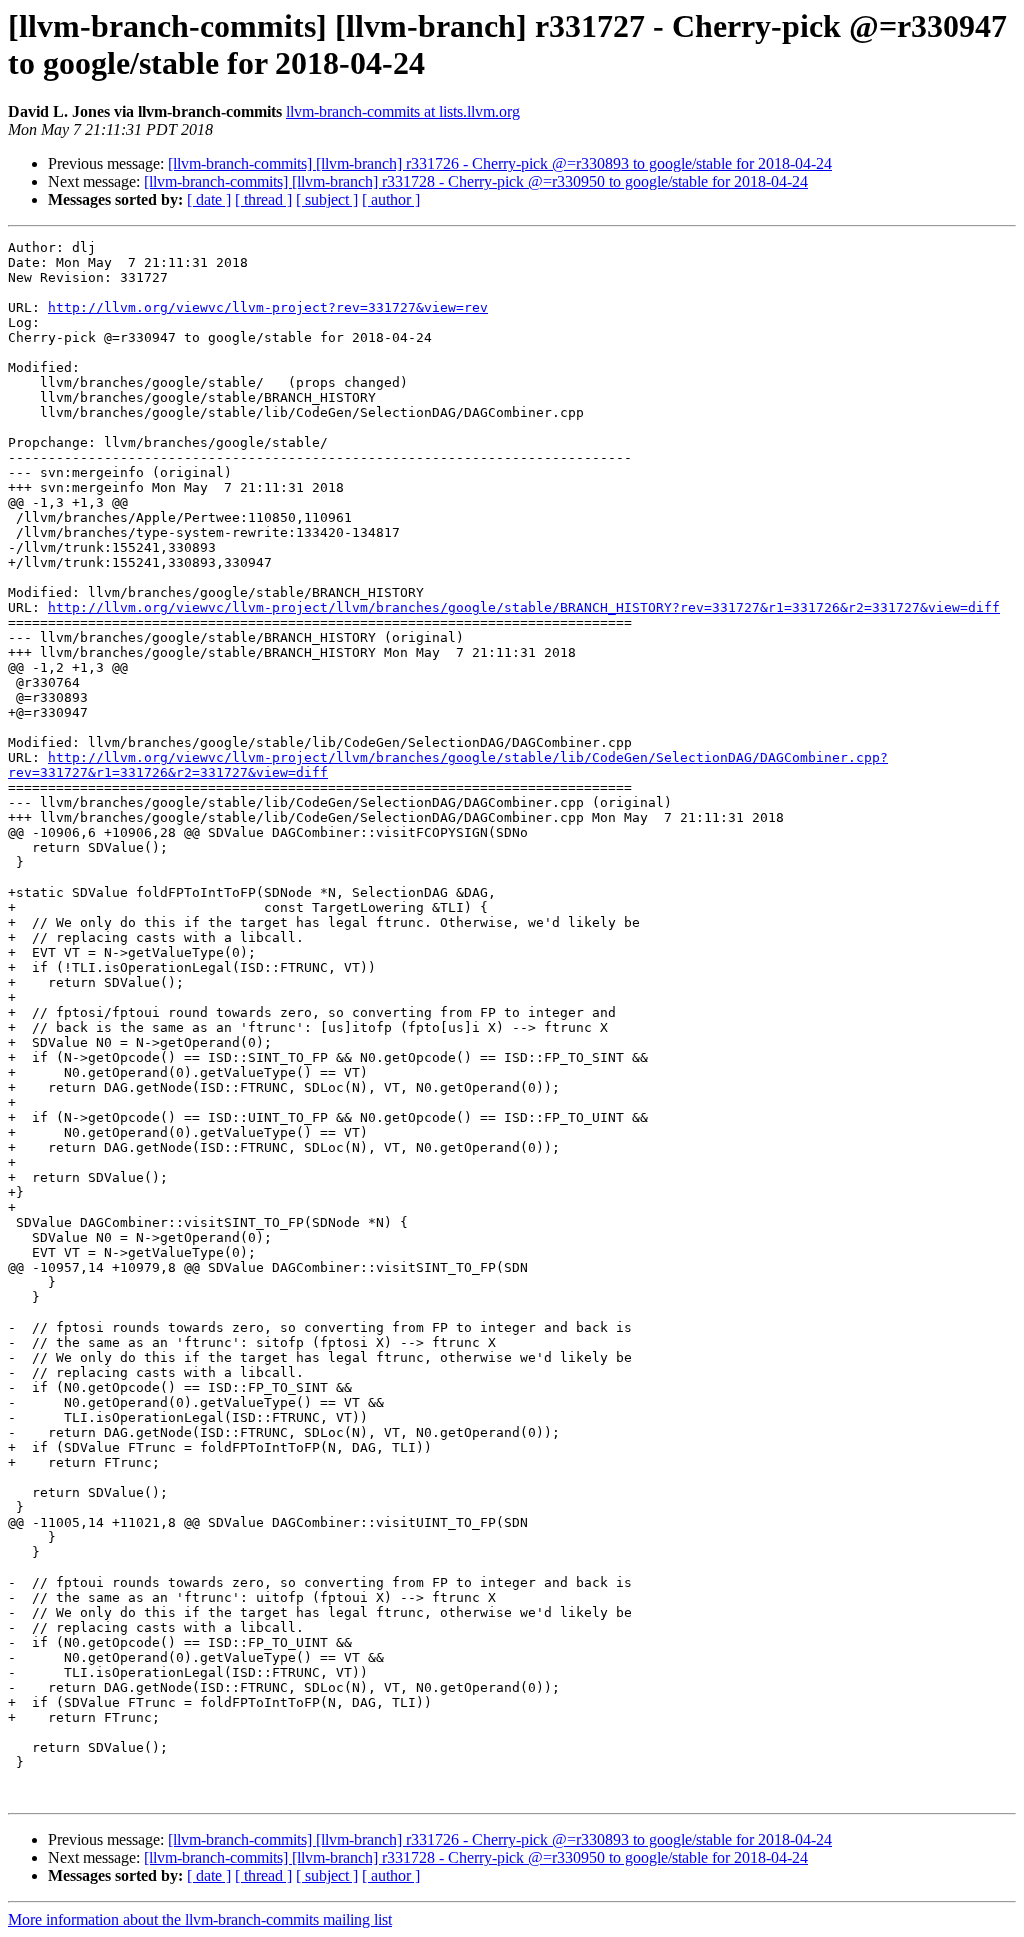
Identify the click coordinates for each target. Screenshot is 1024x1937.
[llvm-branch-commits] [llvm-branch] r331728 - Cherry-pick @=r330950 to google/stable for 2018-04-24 (476, 181)
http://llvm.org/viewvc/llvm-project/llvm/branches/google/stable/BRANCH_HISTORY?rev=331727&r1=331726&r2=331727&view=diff (524, 607)
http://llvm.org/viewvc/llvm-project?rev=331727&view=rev (268, 307)
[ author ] (391, 199)
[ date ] (209, 199)
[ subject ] (327, 199)
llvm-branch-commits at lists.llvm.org (403, 111)
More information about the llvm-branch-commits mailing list (200, 1919)
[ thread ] (263, 199)
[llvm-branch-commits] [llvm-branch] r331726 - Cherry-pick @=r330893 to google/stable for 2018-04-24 (500, 163)
